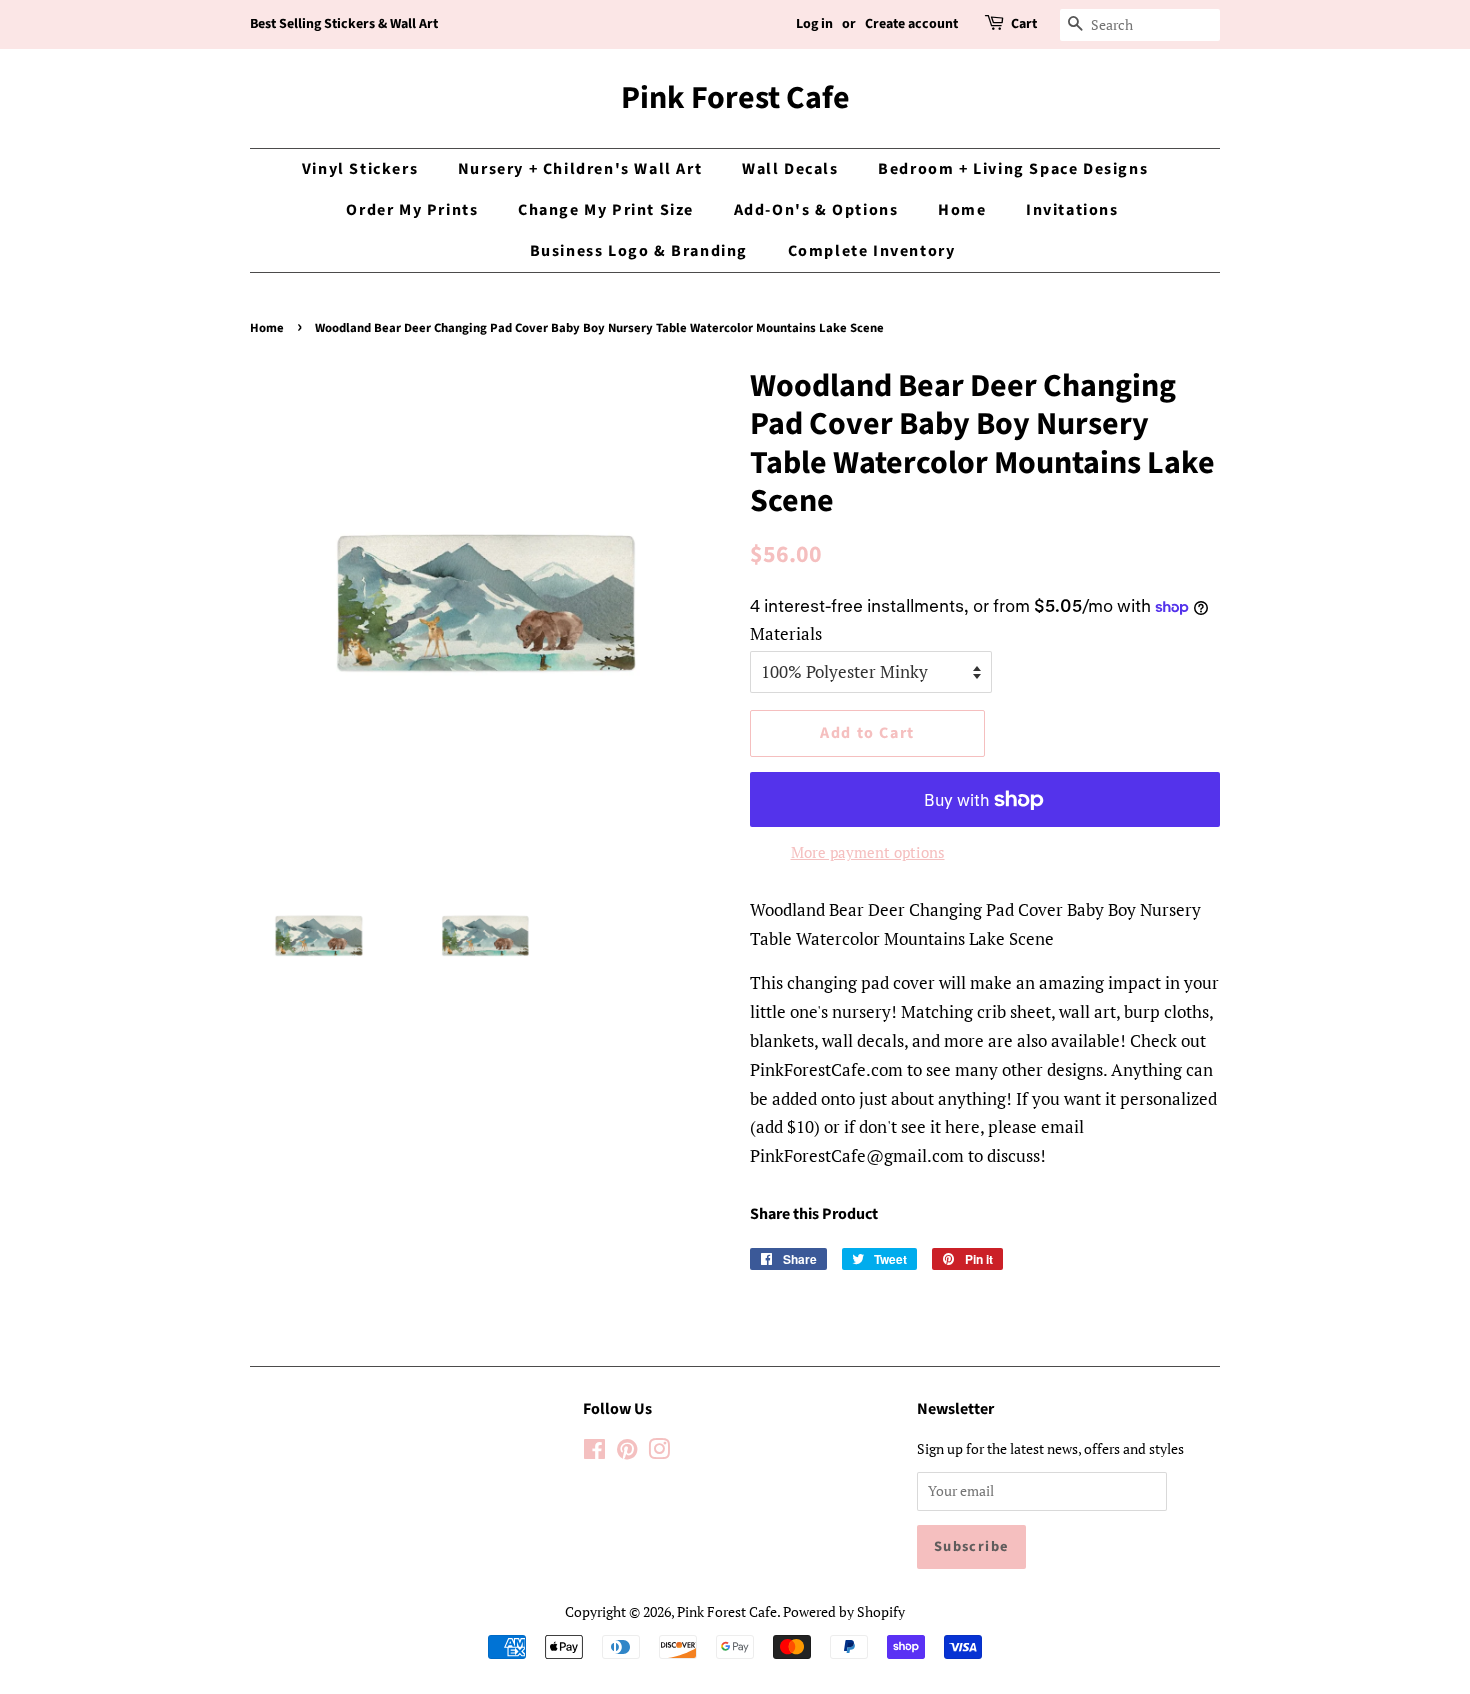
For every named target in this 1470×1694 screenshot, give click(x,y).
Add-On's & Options (816, 210)
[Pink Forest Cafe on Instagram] (659, 1452)
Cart (1024, 24)
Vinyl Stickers (360, 169)
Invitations (1072, 210)
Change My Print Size (606, 210)
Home (962, 210)
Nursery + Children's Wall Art (580, 169)
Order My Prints (412, 210)
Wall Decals (790, 169)
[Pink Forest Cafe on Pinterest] (627, 1452)
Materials (786, 633)
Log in (814, 24)
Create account (911, 24)
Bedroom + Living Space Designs (1013, 169)
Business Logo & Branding (639, 251)
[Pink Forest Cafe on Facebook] (594, 1452)
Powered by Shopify (844, 1611)
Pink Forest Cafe (735, 98)
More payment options (868, 852)
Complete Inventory (872, 251)
